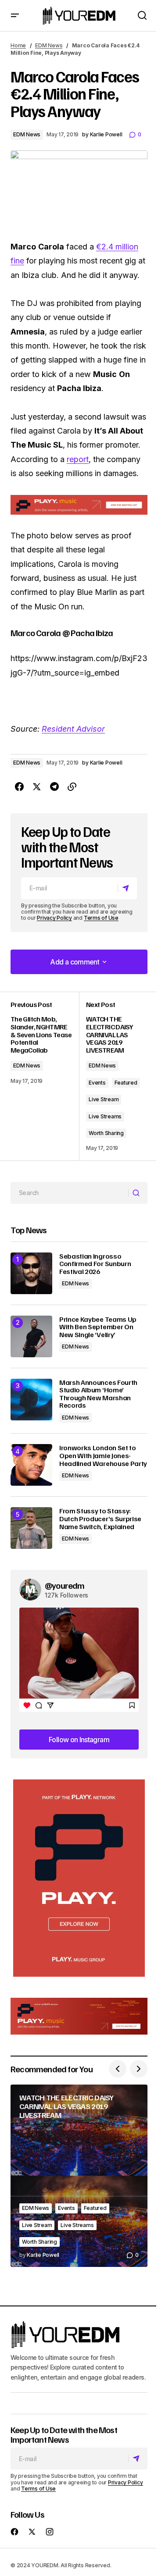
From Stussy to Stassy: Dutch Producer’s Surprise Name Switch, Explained (100, 1519)
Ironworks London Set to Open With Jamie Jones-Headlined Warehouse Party (103, 1456)
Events (97, 1083)
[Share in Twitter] (37, 787)
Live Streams (105, 1116)
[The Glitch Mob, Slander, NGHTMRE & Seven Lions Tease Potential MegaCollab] (45, 1076)
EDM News (49, 45)
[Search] (138, 1193)
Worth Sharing (106, 1133)
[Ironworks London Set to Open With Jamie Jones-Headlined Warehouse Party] (31, 1465)
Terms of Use (101, 918)
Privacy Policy (54, 918)
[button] (15, 16)
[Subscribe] (127, 888)
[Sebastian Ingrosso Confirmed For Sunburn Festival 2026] (31, 1273)
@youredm (65, 1585)
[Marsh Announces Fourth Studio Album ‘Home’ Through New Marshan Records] (31, 1400)
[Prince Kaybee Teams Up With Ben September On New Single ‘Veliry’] (31, 1336)
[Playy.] (79, 2016)
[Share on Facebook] (19, 787)
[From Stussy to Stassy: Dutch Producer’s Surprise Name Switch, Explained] (31, 1528)
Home (18, 45)
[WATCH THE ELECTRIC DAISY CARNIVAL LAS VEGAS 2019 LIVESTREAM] (79, 2176)
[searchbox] (70, 1193)
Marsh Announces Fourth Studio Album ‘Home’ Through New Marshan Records (98, 1394)
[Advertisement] (79, 1878)
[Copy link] (72, 787)
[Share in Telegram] (54, 787)
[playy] (79, 505)
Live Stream (104, 1099)
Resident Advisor (73, 729)
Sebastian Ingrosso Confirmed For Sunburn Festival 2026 (95, 1264)
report (78, 459)
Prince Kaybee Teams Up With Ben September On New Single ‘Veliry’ (98, 1327)
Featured (126, 1083)
